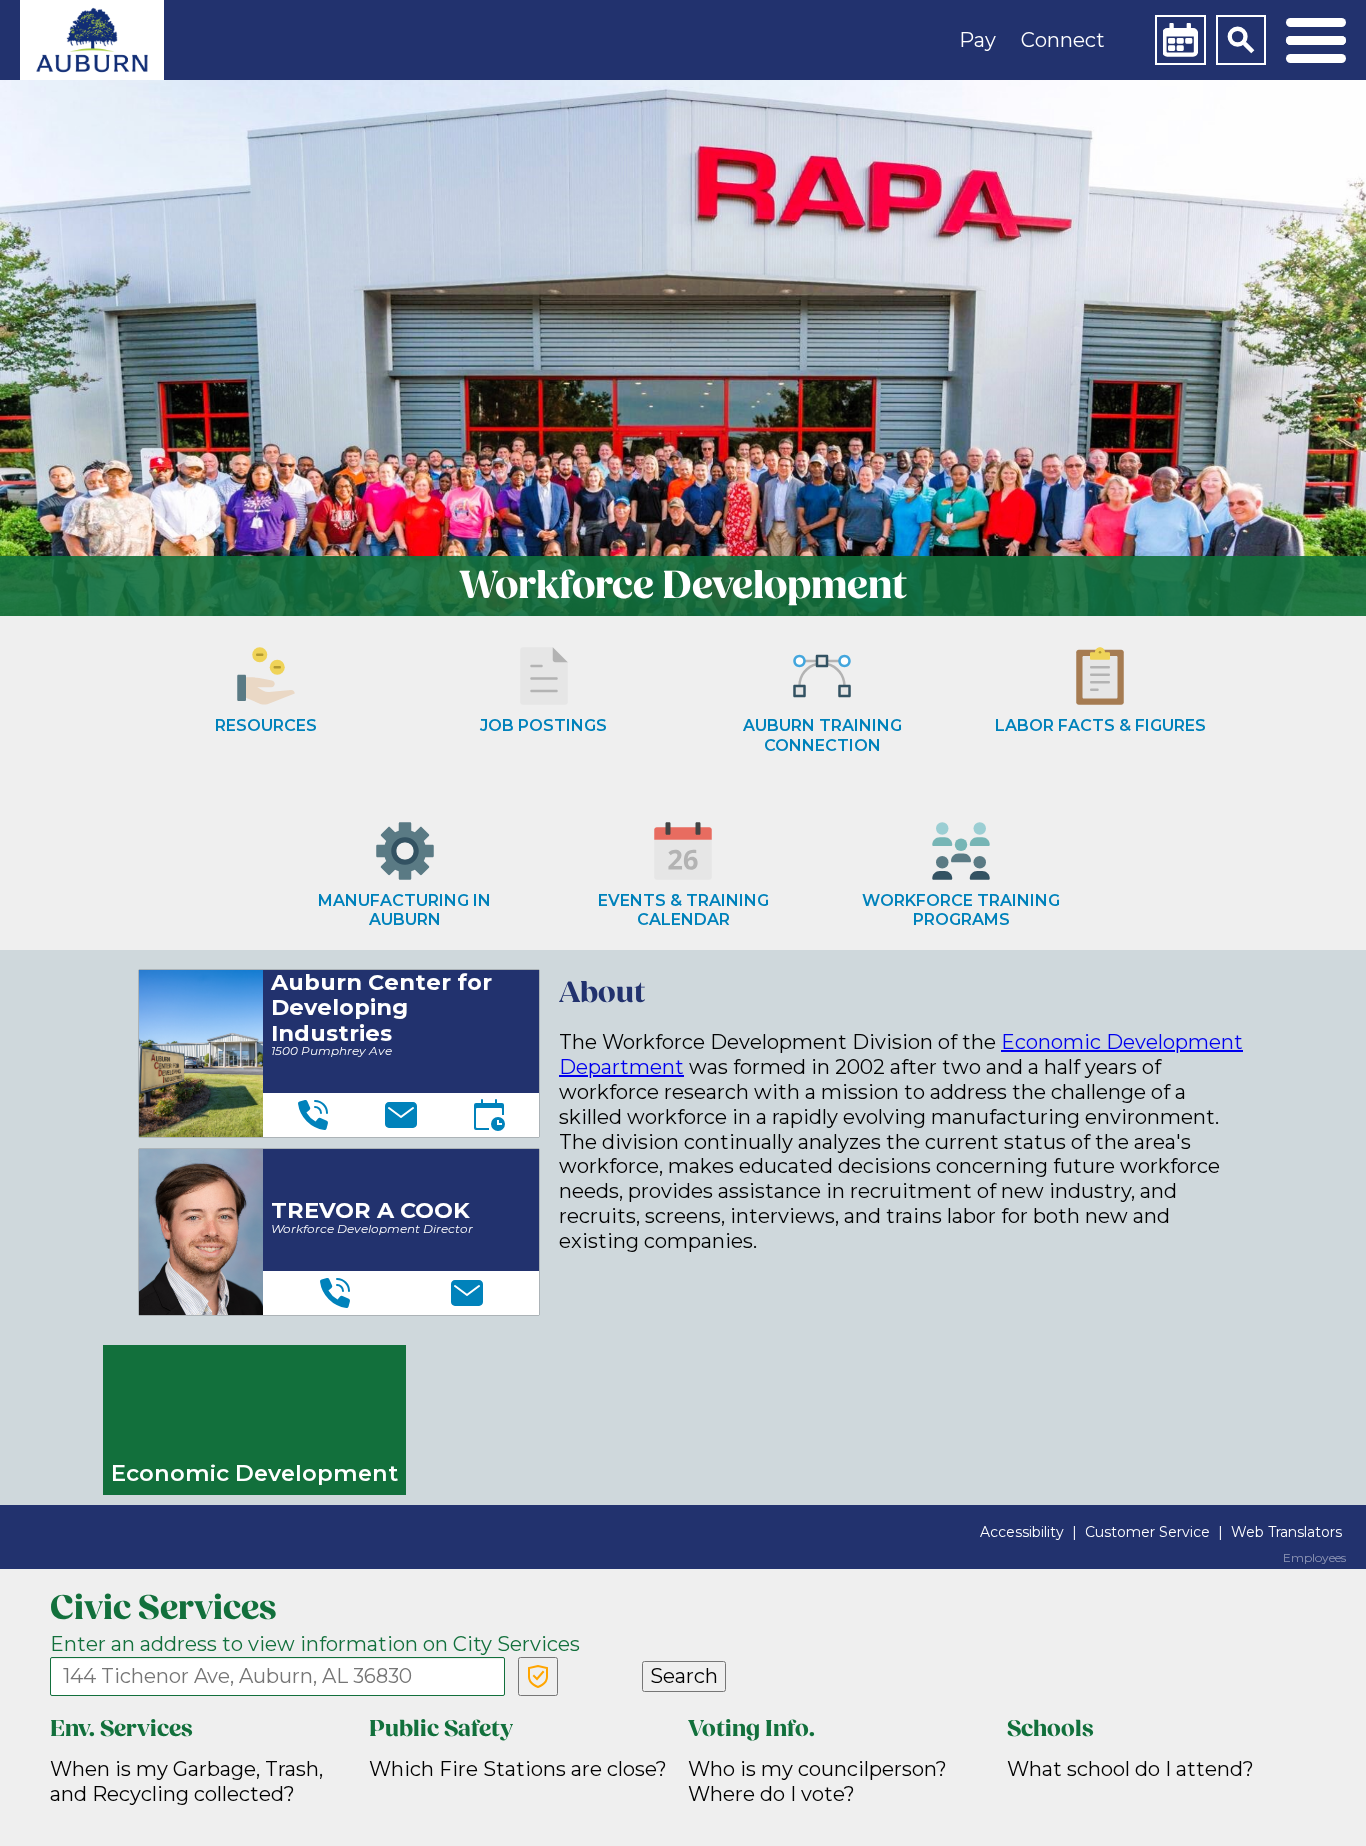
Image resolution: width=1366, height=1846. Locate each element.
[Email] (401, 1115)
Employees (1314, 1558)
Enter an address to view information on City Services (315, 1644)
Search (684, 1676)
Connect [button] (1063, 40)
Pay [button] (977, 40)
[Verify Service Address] (538, 1676)
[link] (92, 40)
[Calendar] (1180, 40)
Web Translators (1286, 1532)
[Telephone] (313, 1115)
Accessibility (1022, 1532)
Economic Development (254, 1473)
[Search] (1241, 40)
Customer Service (1147, 1532)
